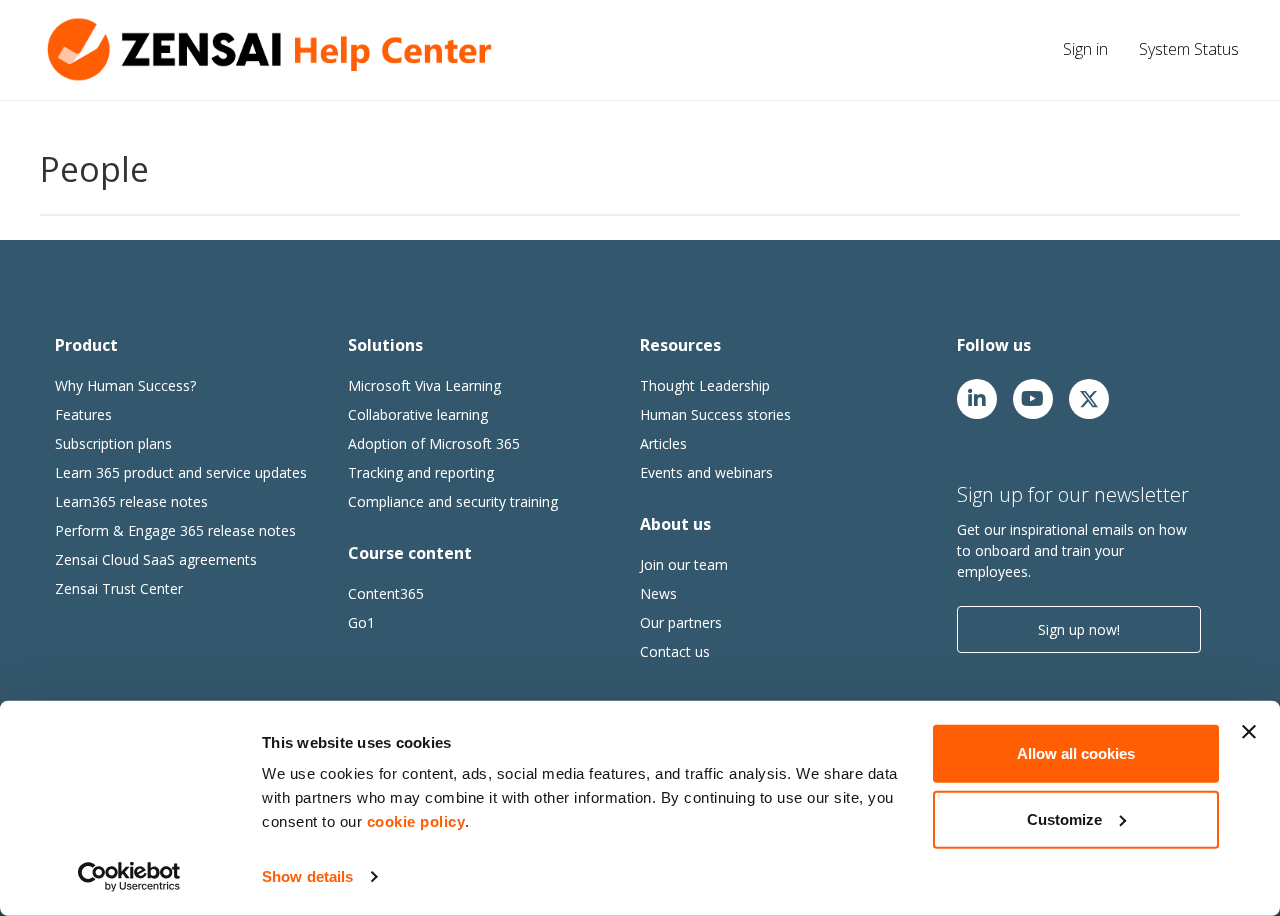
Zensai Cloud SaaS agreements (156, 559)
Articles (663, 443)
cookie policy (416, 821)
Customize (1064, 818)
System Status (1189, 49)
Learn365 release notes (131, 501)
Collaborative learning (418, 414)
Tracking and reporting (421, 472)
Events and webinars (706, 472)
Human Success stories (715, 414)
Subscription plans (113, 443)
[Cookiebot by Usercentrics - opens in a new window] (129, 877)
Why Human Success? (125, 385)
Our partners (681, 622)
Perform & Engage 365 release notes (175, 530)
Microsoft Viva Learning (424, 385)
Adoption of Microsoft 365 (434, 443)
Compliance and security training (453, 501)
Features (83, 414)
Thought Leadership (705, 385)
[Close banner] (1249, 732)
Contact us (675, 651)
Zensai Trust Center (119, 588)
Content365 (386, 593)
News (658, 593)
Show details (307, 876)
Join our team (684, 564)
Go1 (361, 622)
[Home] (275, 49)
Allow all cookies (1076, 753)
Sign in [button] (1085, 49)
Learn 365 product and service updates (181, 472)
